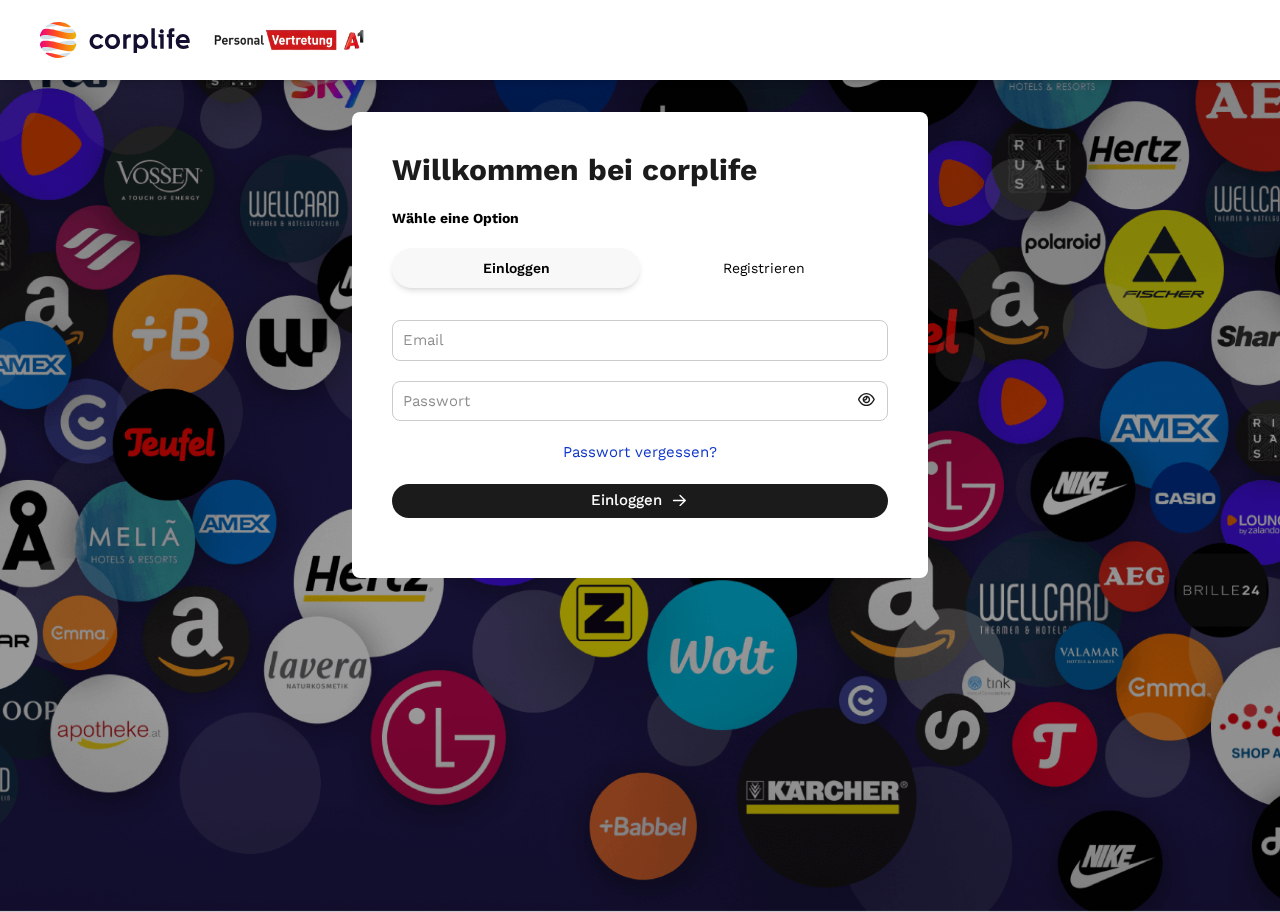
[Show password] (866, 401)
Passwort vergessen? (640, 452)
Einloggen (516, 268)
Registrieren (764, 268)
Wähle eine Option (455, 218)
